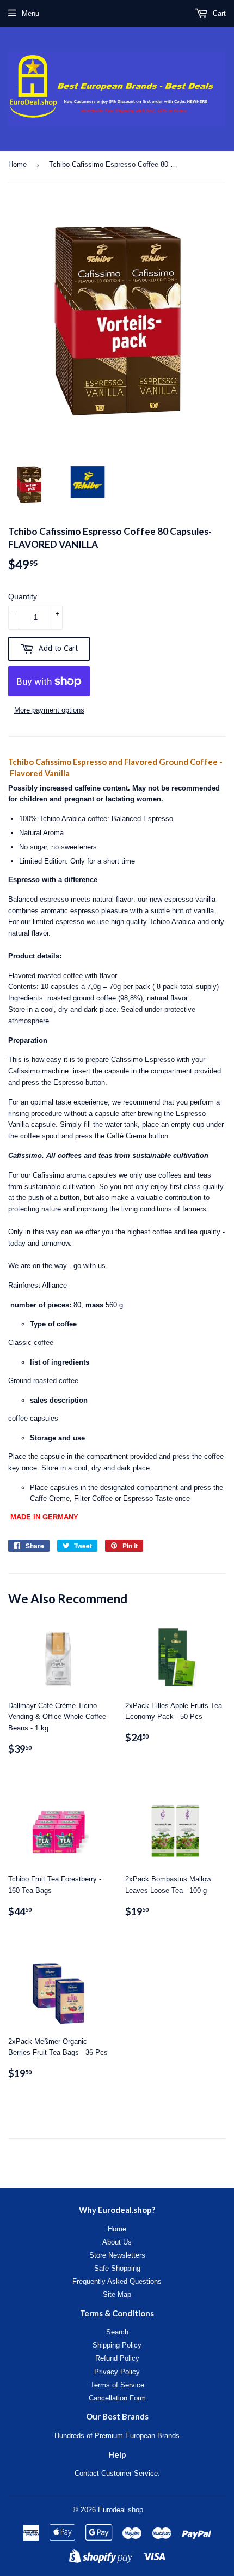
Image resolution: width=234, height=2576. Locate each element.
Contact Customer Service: (117, 2473)
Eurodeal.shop (121, 2510)
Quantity (23, 596)
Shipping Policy (117, 2345)
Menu (30, 13)
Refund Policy (117, 2358)
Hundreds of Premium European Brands (117, 2436)
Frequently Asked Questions (117, 2281)
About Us (117, 2242)
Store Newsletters (117, 2255)
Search (117, 2332)
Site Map (117, 2294)
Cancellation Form (117, 2398)
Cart (218, 13)
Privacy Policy (117, 2372)
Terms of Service (117, 2385)
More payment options (49, 710)
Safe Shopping (117, 2268)
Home (17, 164)
